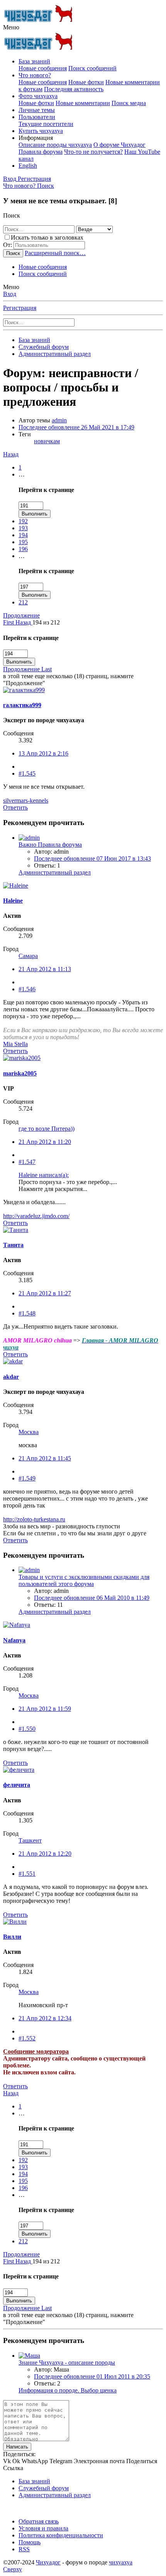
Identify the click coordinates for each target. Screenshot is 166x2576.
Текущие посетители (46, 124)
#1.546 (27, 989)
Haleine (13, 901)
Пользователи (37, 117)
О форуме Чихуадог (119, 145)
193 (23, 528)
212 (23, 602)
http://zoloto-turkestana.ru (34, 1519)
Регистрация (20, 308)
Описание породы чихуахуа (55, 145)
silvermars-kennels (26, 801)
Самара (28, 956)
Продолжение (21, 615)
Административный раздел (55, 872)
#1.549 (27, 1478)
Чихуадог (48, 2562)
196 (23, 549)
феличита (17, 1785)
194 (23, 535)
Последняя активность (74, 89)
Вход (10, 294)
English (28, 166)
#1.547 (27, 1162)
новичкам (47, 441)
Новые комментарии (83, 103)
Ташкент (30, 1840)
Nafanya (14, 1640)
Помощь (30, 2542)
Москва (29, 1432)
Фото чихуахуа (38, 96)
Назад (11, 454)
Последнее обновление (76, 427)
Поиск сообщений (92, 68)
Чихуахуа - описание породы (67, 2362)
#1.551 (27, 1874)
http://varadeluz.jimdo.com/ (36, 1216)
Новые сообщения (43, 68)
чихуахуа (121, 2562)
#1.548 (27, 1313)
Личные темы (37, 110)
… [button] (22, 474)
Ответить (15, 807)
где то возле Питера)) (47, 1129)
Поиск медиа (129, 103)
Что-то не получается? (93, 152)
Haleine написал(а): (44, 1175)
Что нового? (35, 75)
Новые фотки (86, 82)
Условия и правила (43, 2528)
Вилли (12, 1937)
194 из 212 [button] (46, 622)
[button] (11, 27)
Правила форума (41, 152)
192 (23, 521)
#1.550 (27, 1729)
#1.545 (27, 773)
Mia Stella (15, 1044)
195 (23, 542)
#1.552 (27, 2038)
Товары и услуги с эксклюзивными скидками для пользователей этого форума (84, 1580)
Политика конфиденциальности (61, 2535)
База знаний (34, 61)
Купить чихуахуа (41, 131)
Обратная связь (39, 2521)
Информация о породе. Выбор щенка (68, 2390)
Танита (13, 1245)
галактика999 (22, 705)
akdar (11, 1377)
